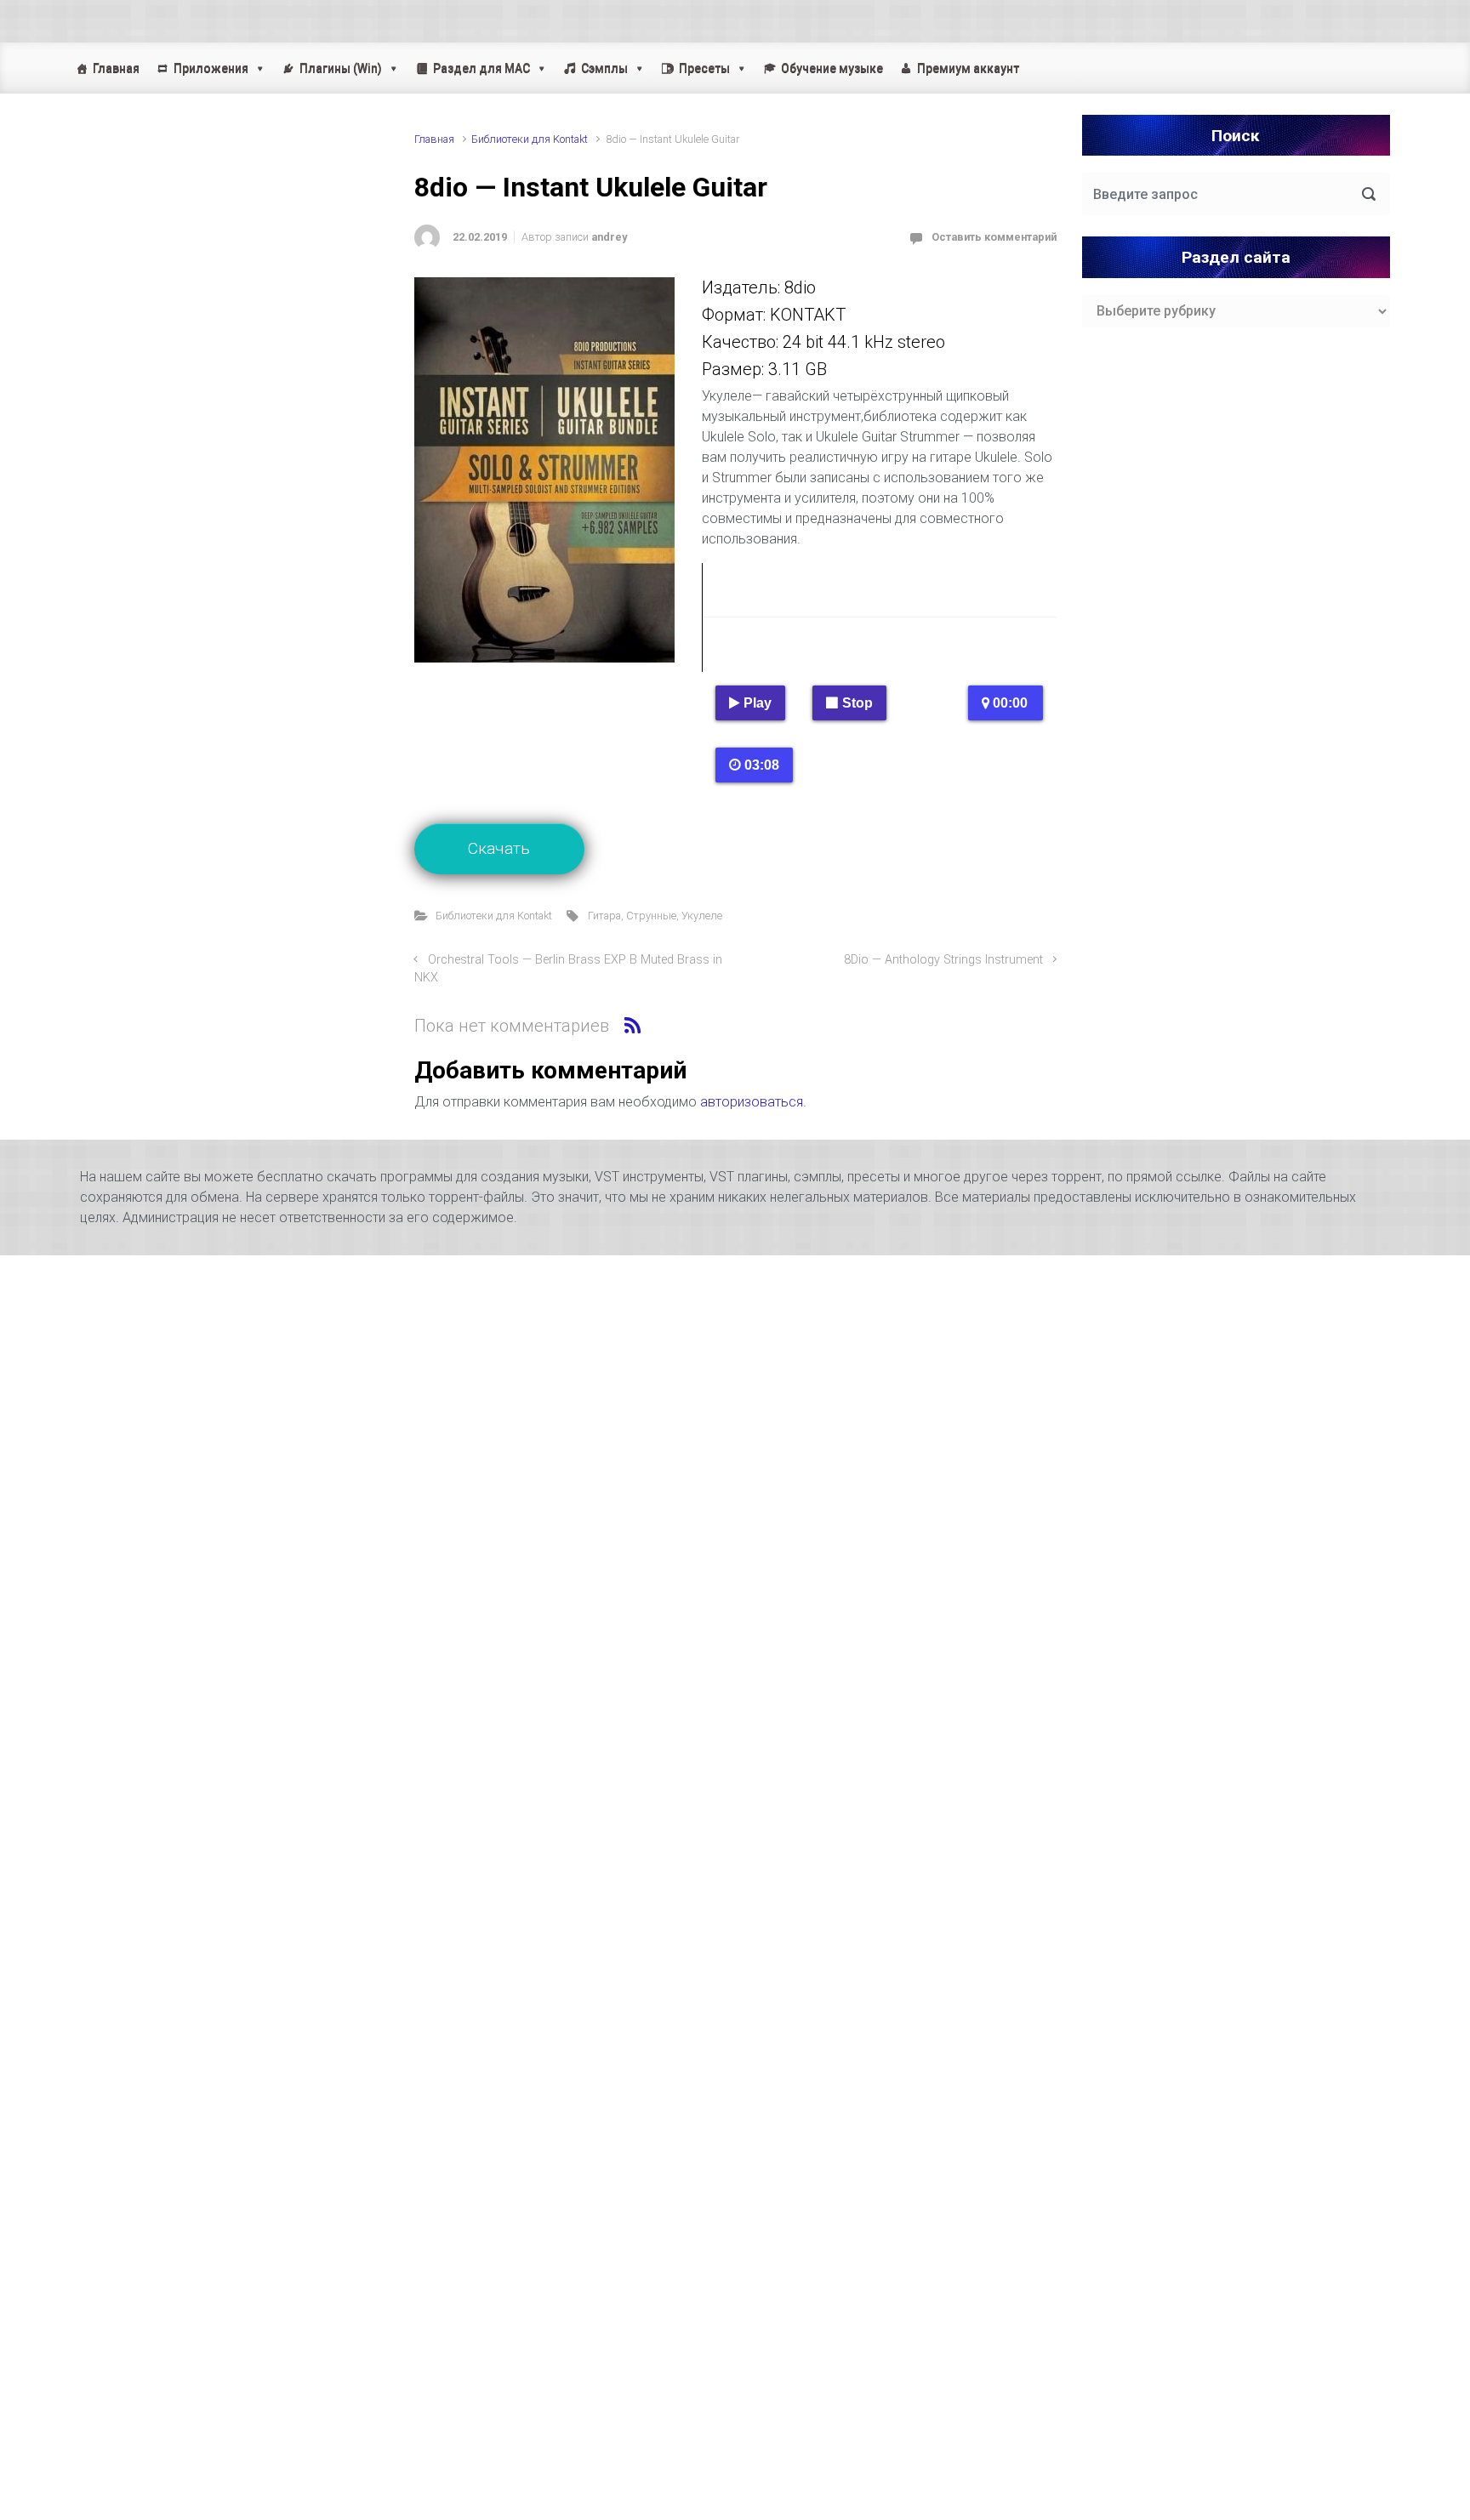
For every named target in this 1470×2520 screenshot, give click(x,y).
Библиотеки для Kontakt (530, 139)
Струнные (651, 916)
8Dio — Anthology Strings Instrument (943, 960)
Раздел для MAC (481, 68)
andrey (609, 237)
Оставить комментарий (994, 237)
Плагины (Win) (341, 68)
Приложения (211, 68)
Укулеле (702, 916)
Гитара (604, 916)
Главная (116, 68)
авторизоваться (752, 1102)
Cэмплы (604, 68)
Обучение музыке (832, 68)
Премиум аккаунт (968, 68)
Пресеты (704, 68)
